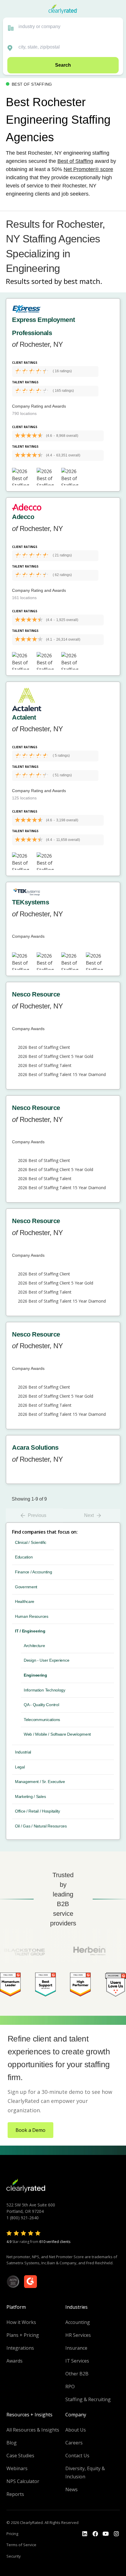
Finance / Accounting (33, 1572)
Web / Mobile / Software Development (57, 1734)
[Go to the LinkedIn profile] (85, 2534)
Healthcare (25, 1601)
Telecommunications (42, 1720)
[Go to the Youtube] (95, 2534)
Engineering (35, 1675)
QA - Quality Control (41, 1705)
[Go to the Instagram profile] (116, 2534)
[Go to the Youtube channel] (106, 2534)
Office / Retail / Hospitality (38, 1811)
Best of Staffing (75, 161)
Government (26, 1587)
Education (24, 1557)
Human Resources (32, 1616)
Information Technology (45, 1690)
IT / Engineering (30, 1631)
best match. (83, 281)
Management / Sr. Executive (40, 1782)
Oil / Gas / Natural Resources (41, 1826)
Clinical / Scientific (31, 1542)
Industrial (23, 1752)
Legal (20, 1767)
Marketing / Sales (30, 1796)
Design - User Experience (46, 1660)
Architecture (34, 1646)
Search (63, 65)
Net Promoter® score (88, 169)
